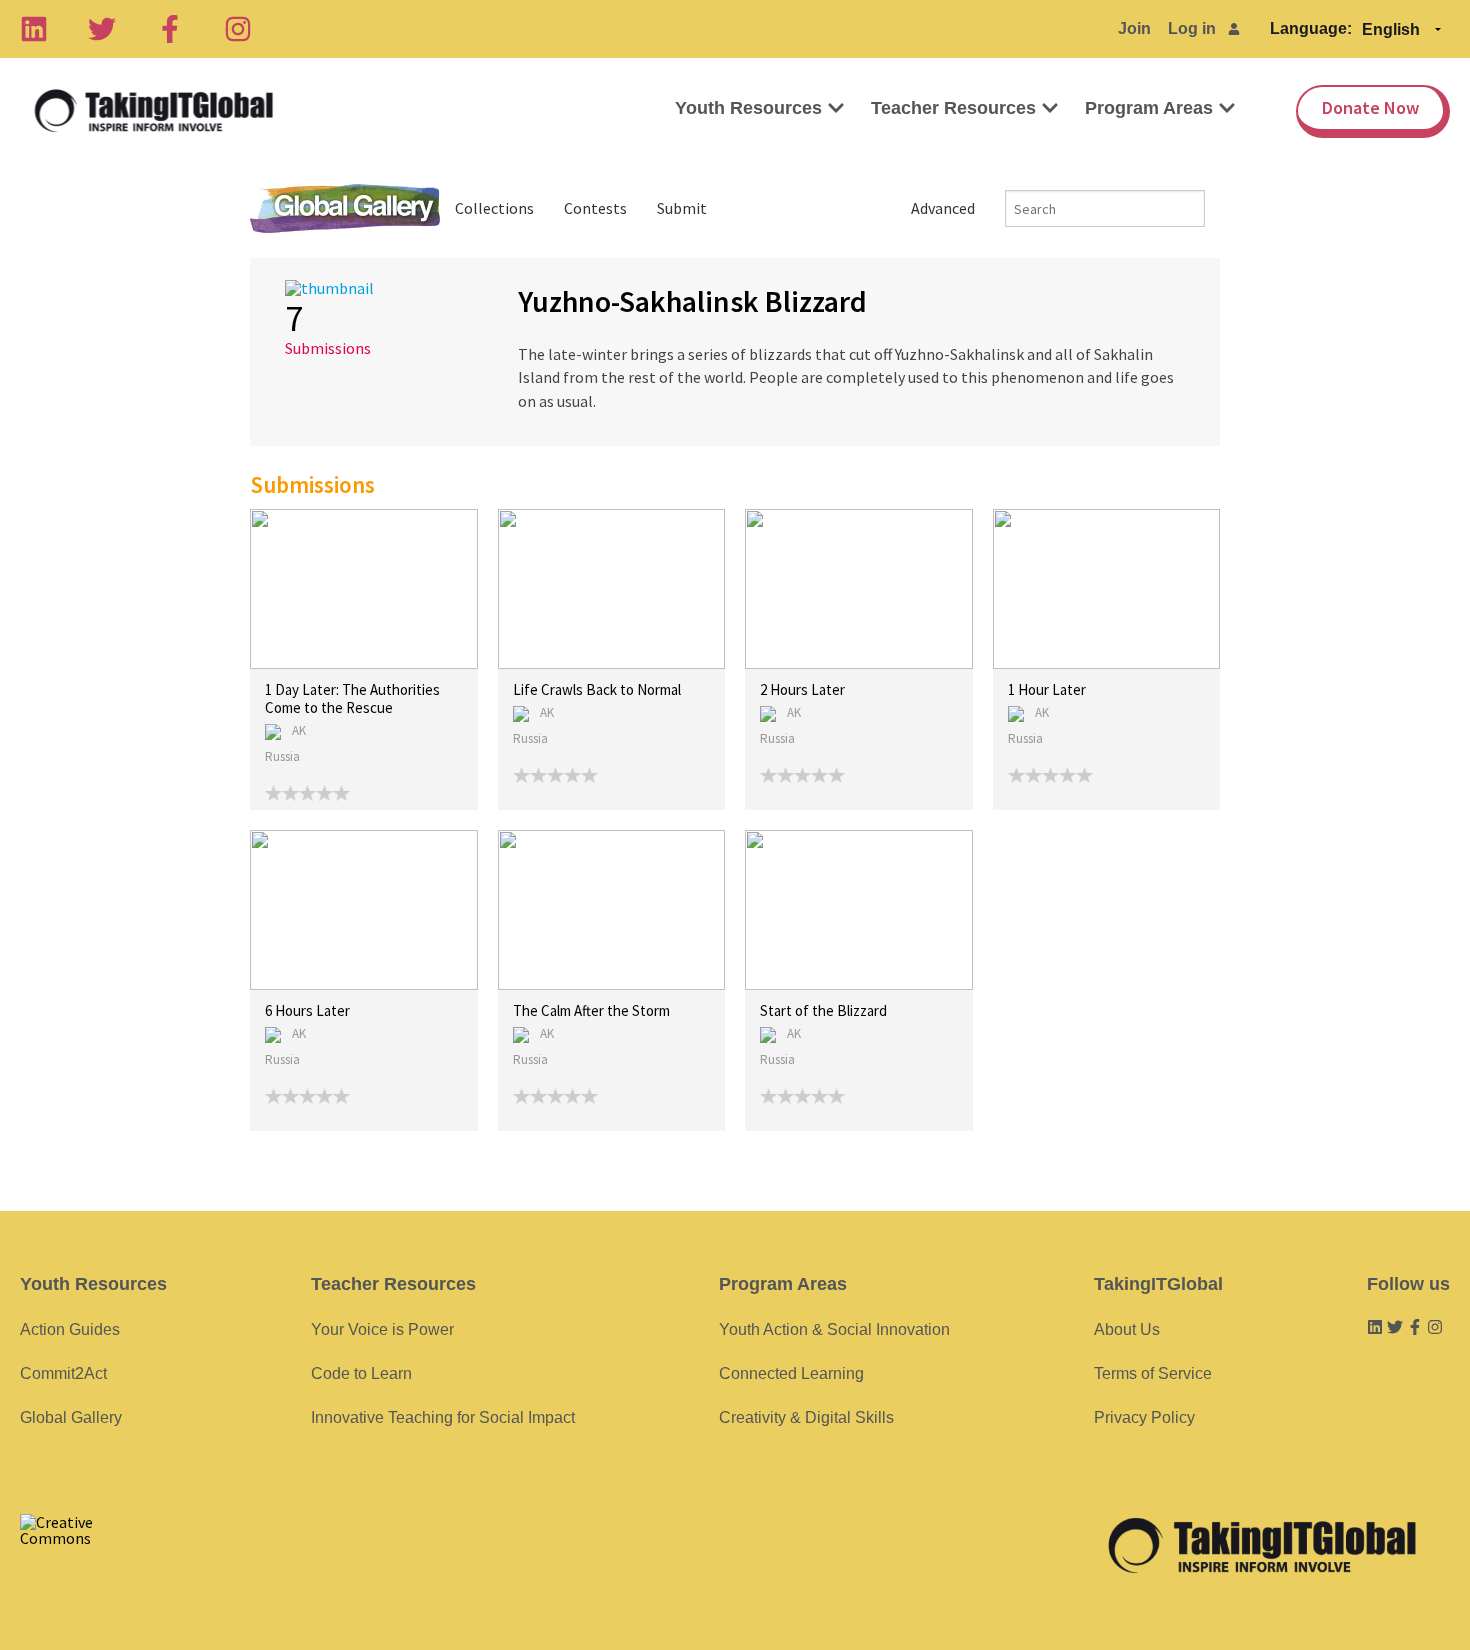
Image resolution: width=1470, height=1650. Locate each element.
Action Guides (70, 1329)
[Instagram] (238, 29)
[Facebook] (170, 29)
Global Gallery (345, 208)
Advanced (943, 208)
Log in (1192, 28)
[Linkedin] (34, 29)
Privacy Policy (1144, 1417)
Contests (595, 208)
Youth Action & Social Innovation (834, 1329)
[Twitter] (102, 29)
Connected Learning (791, 1373)
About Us (1127, 1329)
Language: (1311, 28)
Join (1134, 28)
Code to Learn (361, 1373)
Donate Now (1370, 107)
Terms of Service (1153, 1373)
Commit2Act (63, 1373)
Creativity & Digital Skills (806, 1417)
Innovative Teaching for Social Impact (443, 1417)
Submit (682, 208)
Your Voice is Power (382, 1329)
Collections (494, 208)
